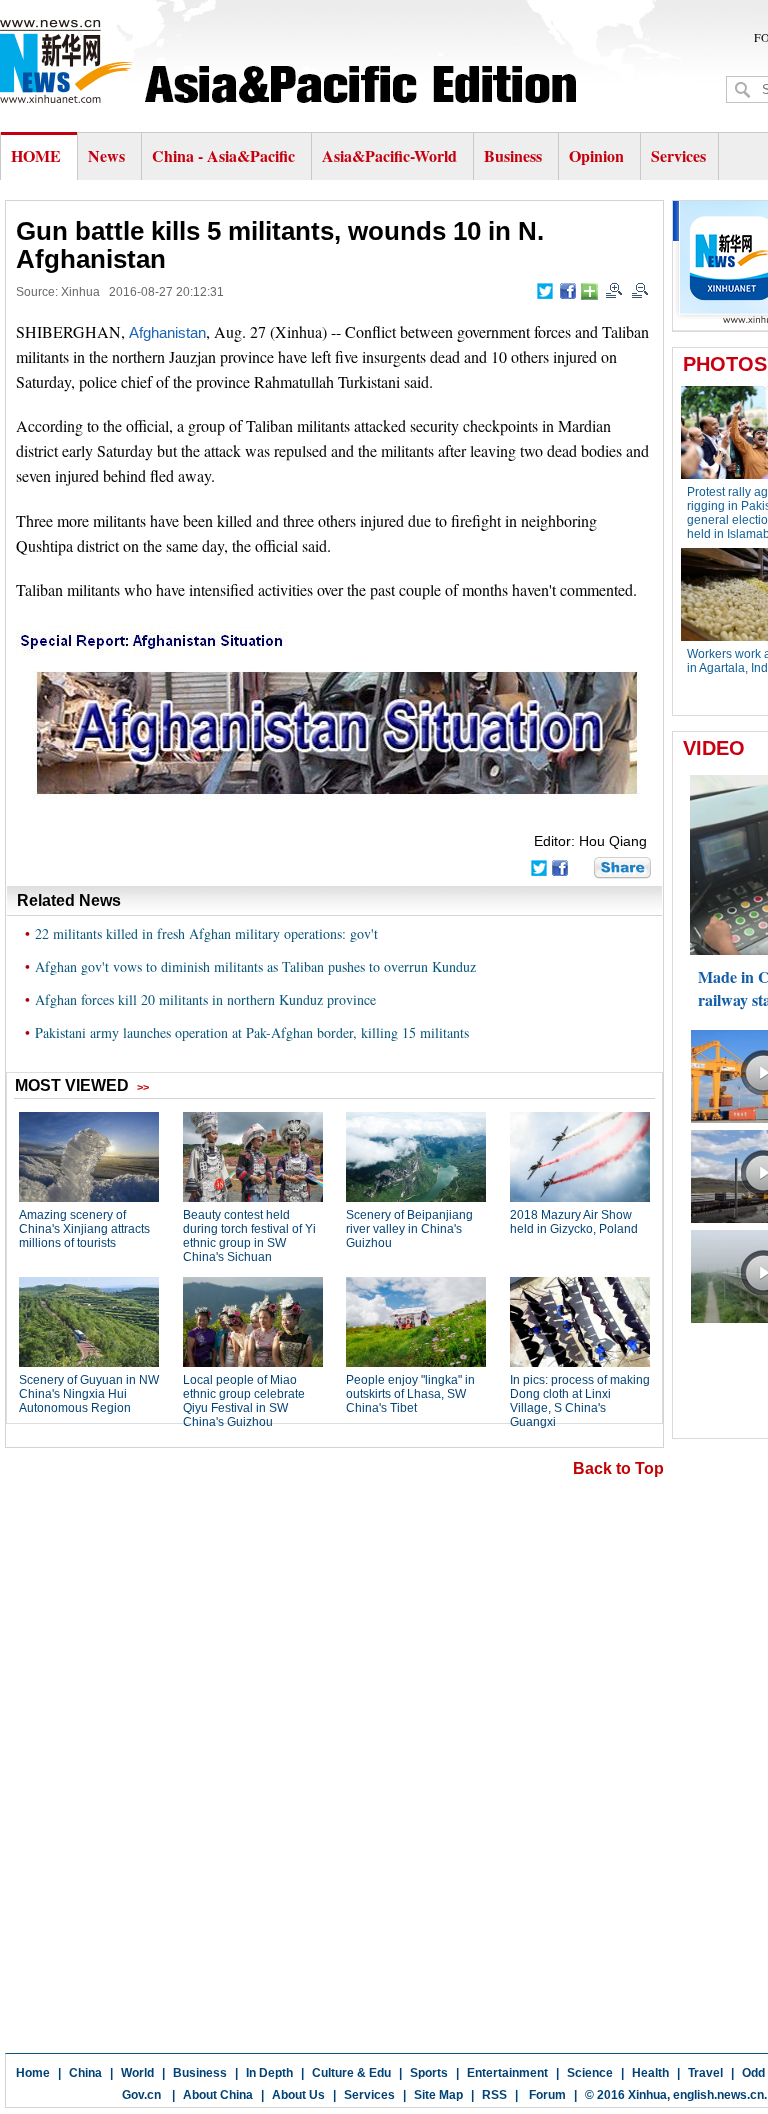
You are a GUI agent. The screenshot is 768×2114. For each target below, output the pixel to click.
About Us (298, 2095)
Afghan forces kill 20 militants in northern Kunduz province (205, 999)
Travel (705, 2073)
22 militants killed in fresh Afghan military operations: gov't (206, 933)
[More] (589, 291)
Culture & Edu (351, 2073)
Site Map (438, 2095)
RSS (494, 2095)
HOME (36, 155)
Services (678, 155)
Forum (546, 2095)
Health (650, 2073)
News (106, 155)
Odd (753, 2073)
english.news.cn (718, 2095)
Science (590, 2073)
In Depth (269, 2073)
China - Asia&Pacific (225, 155)
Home (33, 2073)
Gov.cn (141, 2095)
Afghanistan (167, 333)
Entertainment (507, 2073)
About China (218, 2095)
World (137, 2073)
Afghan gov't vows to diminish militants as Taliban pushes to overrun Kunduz (255, 966)
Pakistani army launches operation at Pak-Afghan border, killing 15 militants (252, 1032)
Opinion (596, 155)
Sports (429, 2073)
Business (513, 155)
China (85, 2073)
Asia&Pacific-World (391, 155)
